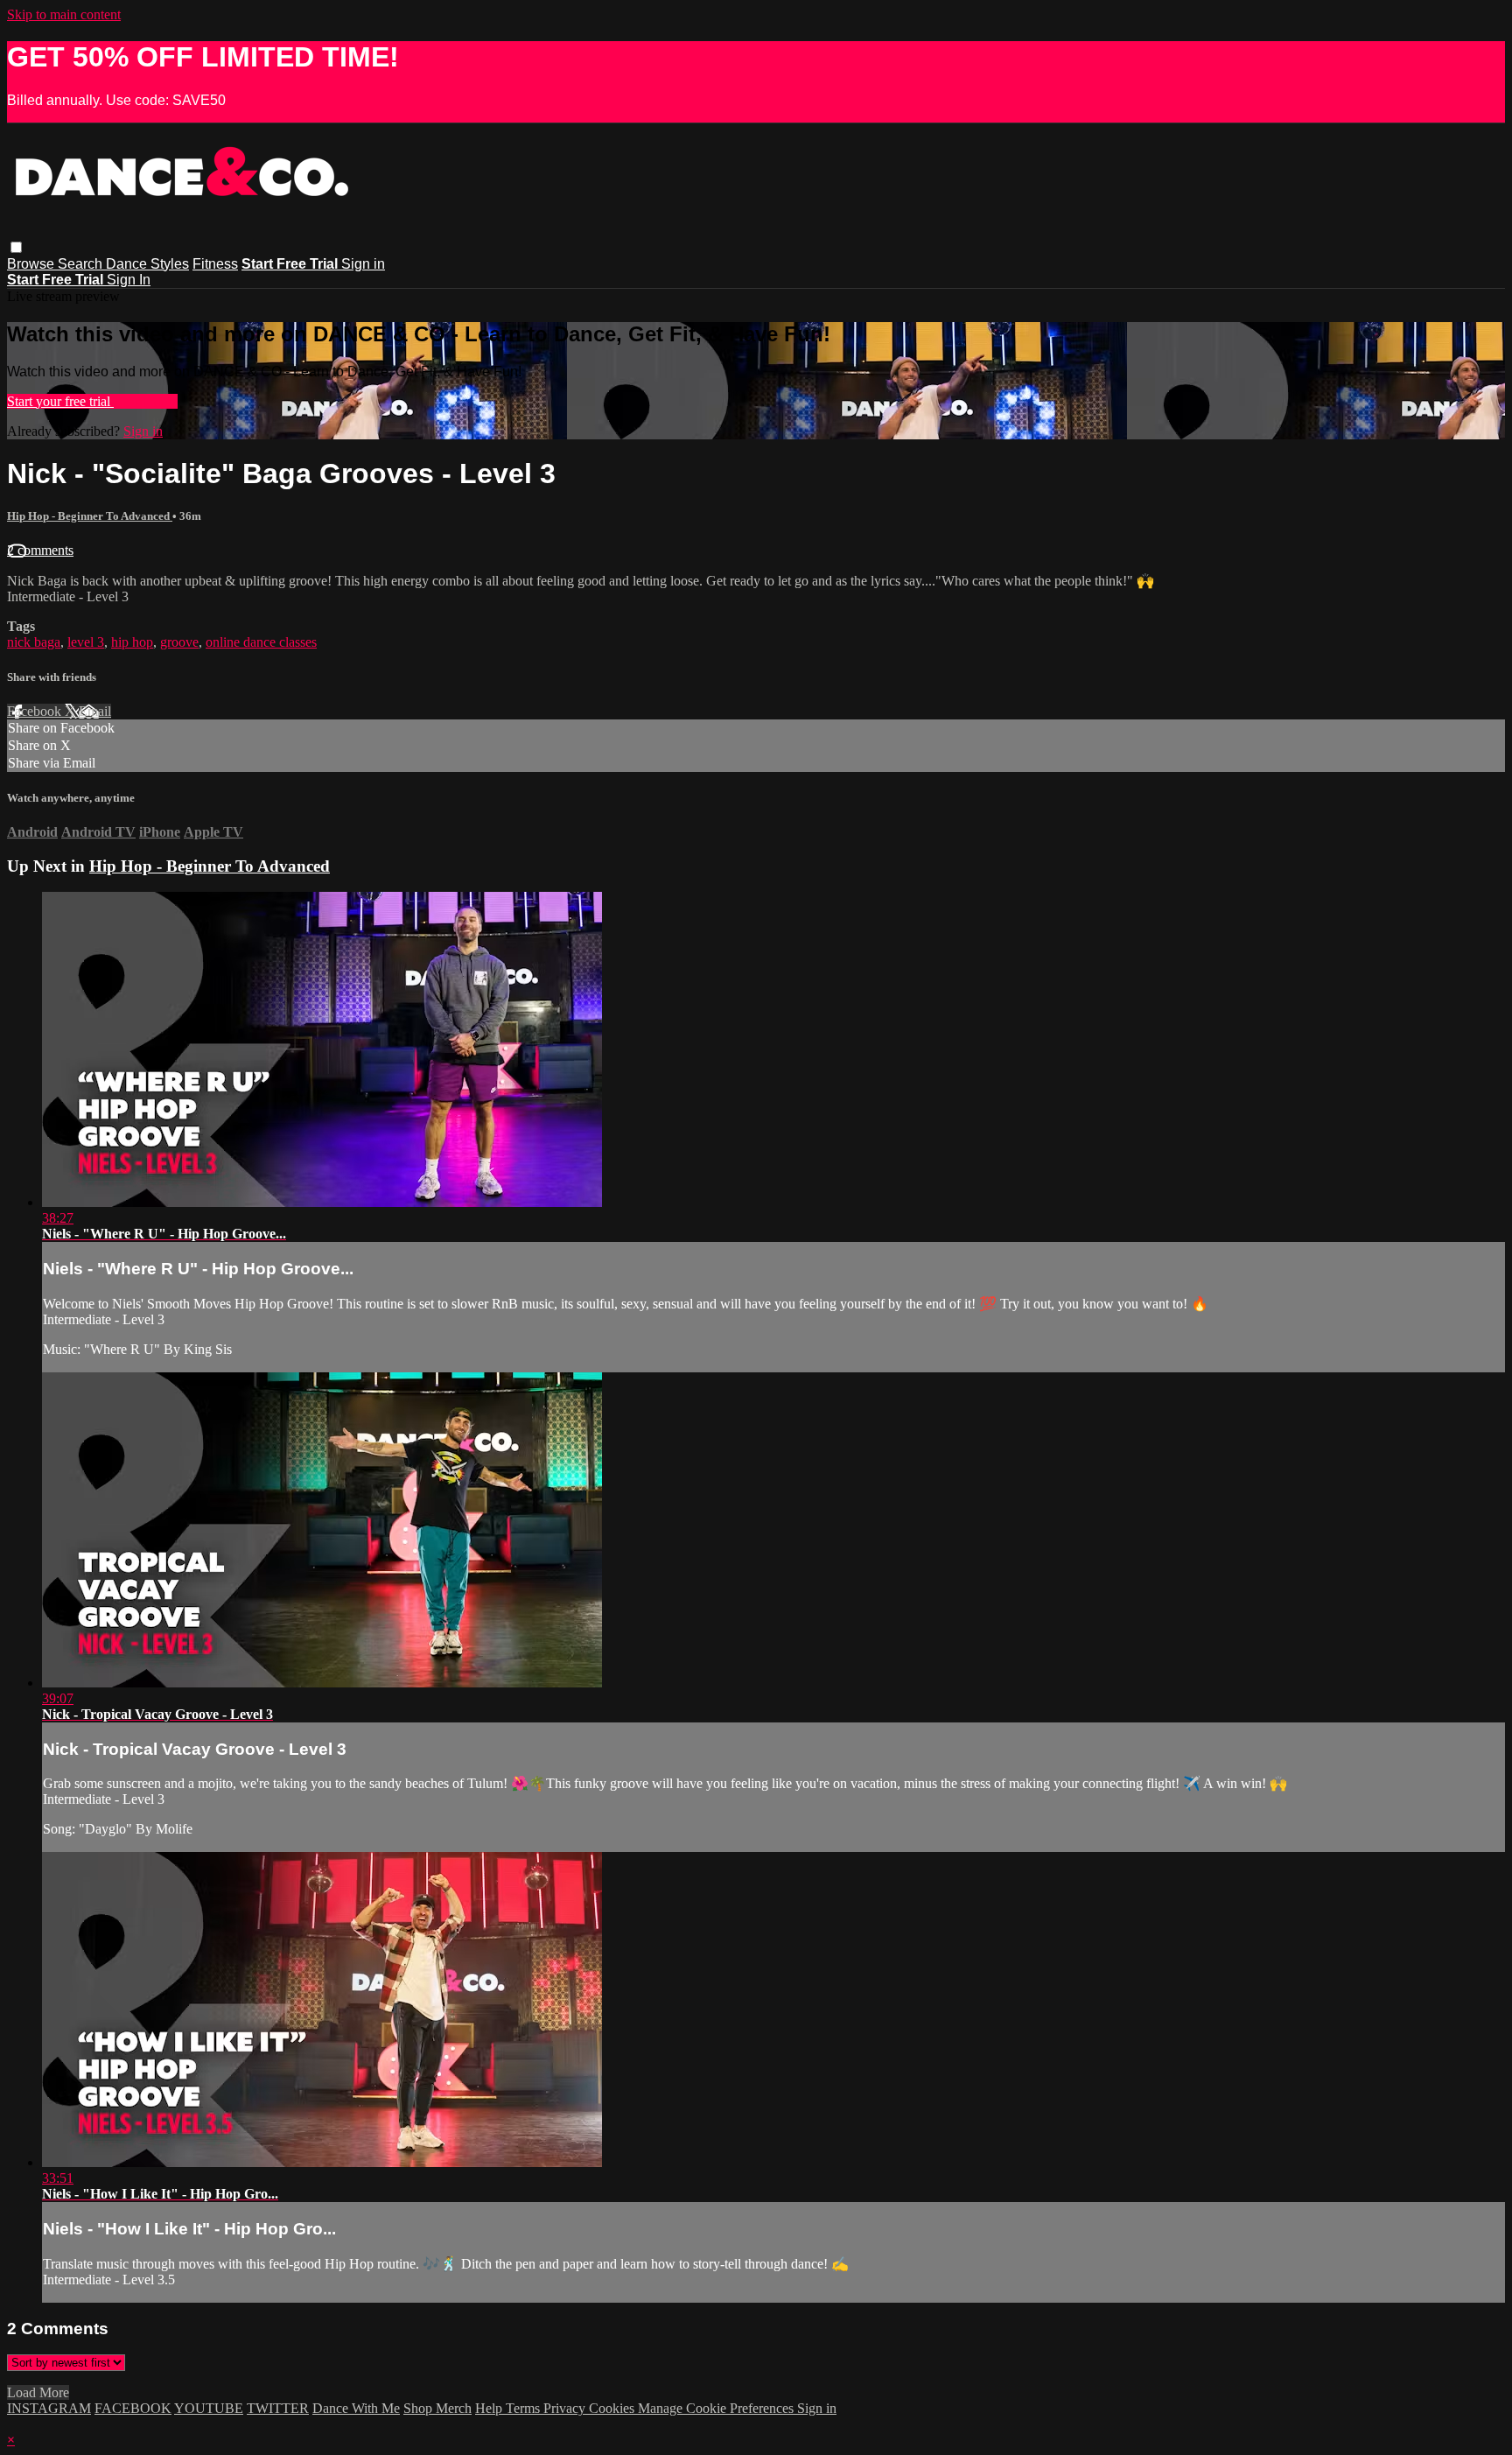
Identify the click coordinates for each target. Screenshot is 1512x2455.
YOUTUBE (209, 2408)
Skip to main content (64, 14)
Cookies (613, 2408)
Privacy (566, 2408)
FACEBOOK (133, 2408)
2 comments (40, 550)
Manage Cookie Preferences (717, 2408)
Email (95, 711)
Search (82, 264)
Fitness (215, 264)
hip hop (132, 642)
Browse (32, 264)
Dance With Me (356, 2408)
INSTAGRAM (49, 2408)
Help (490, 2408)
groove (179, 642)
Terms (525, 2408)
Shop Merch (437, 2408)
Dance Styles (147, 264)
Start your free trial (60, 401)
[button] (16, 247)
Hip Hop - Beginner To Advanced (90, 516)
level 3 (86, 642)
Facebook (36, 711)
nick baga (34, 642)
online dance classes (261, 642)
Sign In (129, 280)
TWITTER (278, 2408)
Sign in (363, 264)
